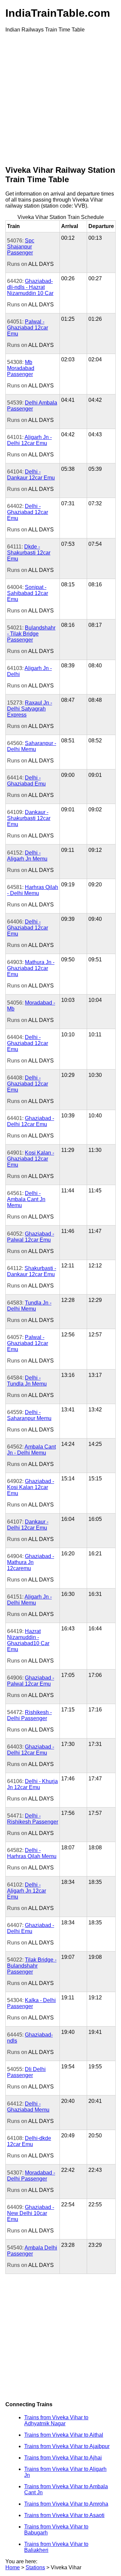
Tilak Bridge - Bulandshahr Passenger (32, 1966)
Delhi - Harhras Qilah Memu (32, 1853)
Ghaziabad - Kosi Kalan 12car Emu (31, 1487)
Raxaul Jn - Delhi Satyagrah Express (30, 709)
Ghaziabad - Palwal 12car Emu (31, 1237)
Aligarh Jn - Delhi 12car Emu (29, 440)
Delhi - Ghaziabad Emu (26, 781)
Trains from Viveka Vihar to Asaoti (64, 2515)
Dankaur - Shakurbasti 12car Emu (29, 818)
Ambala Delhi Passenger (32, 2251)
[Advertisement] (61, 98)
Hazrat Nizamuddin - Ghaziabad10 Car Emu (28, 1640)
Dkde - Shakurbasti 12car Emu (29, 553)
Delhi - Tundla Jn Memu (27, 1381)
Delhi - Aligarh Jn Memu (27, 856)
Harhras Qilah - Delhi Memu (33, 890)
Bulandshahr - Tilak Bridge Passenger (31, 634)
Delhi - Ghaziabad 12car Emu (28, 512)
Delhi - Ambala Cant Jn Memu (26, 1199)
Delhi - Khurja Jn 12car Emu (32, 1784)
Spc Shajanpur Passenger (21, 247)
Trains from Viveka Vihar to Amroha (66, 2504)
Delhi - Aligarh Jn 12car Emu (27, 1891)
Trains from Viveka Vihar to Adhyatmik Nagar (56, 2420)
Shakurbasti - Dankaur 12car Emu (32, 1271)
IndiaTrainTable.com (58, 13)
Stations (35, 2567)
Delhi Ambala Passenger (32, 406)
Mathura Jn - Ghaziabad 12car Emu (31, 968)
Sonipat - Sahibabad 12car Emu (28, 593)
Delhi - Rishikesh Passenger (33, 1819)
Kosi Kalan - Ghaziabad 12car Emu (31, 1159)
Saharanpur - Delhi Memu (32, 746)
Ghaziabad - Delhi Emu (31, 1928)
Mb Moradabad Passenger (21, 368)
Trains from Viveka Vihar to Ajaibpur (67, 2446)
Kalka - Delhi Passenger (31, 2003)
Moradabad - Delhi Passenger (31, 2176)
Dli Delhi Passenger (26, 2072)
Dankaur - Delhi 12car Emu (28, 1525)
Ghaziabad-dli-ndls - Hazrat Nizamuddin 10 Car (30, 287)
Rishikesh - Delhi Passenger (29, 1715)
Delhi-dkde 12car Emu (29, 2141)
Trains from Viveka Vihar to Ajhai (63, 2458)
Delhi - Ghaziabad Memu (28, 2107)
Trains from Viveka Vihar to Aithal (64, 2435)
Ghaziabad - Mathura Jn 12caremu (31, 1562)
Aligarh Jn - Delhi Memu (29, 1600)
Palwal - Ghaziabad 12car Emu (28, 328)
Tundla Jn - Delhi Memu (29, 1306)
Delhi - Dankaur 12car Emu (31, 475)
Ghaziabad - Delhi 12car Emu (31, 1121)
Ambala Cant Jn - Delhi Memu (31, 1450)
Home (13, 2567)
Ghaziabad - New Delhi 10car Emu (31, 2213)
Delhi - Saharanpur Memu (29, 1415)
